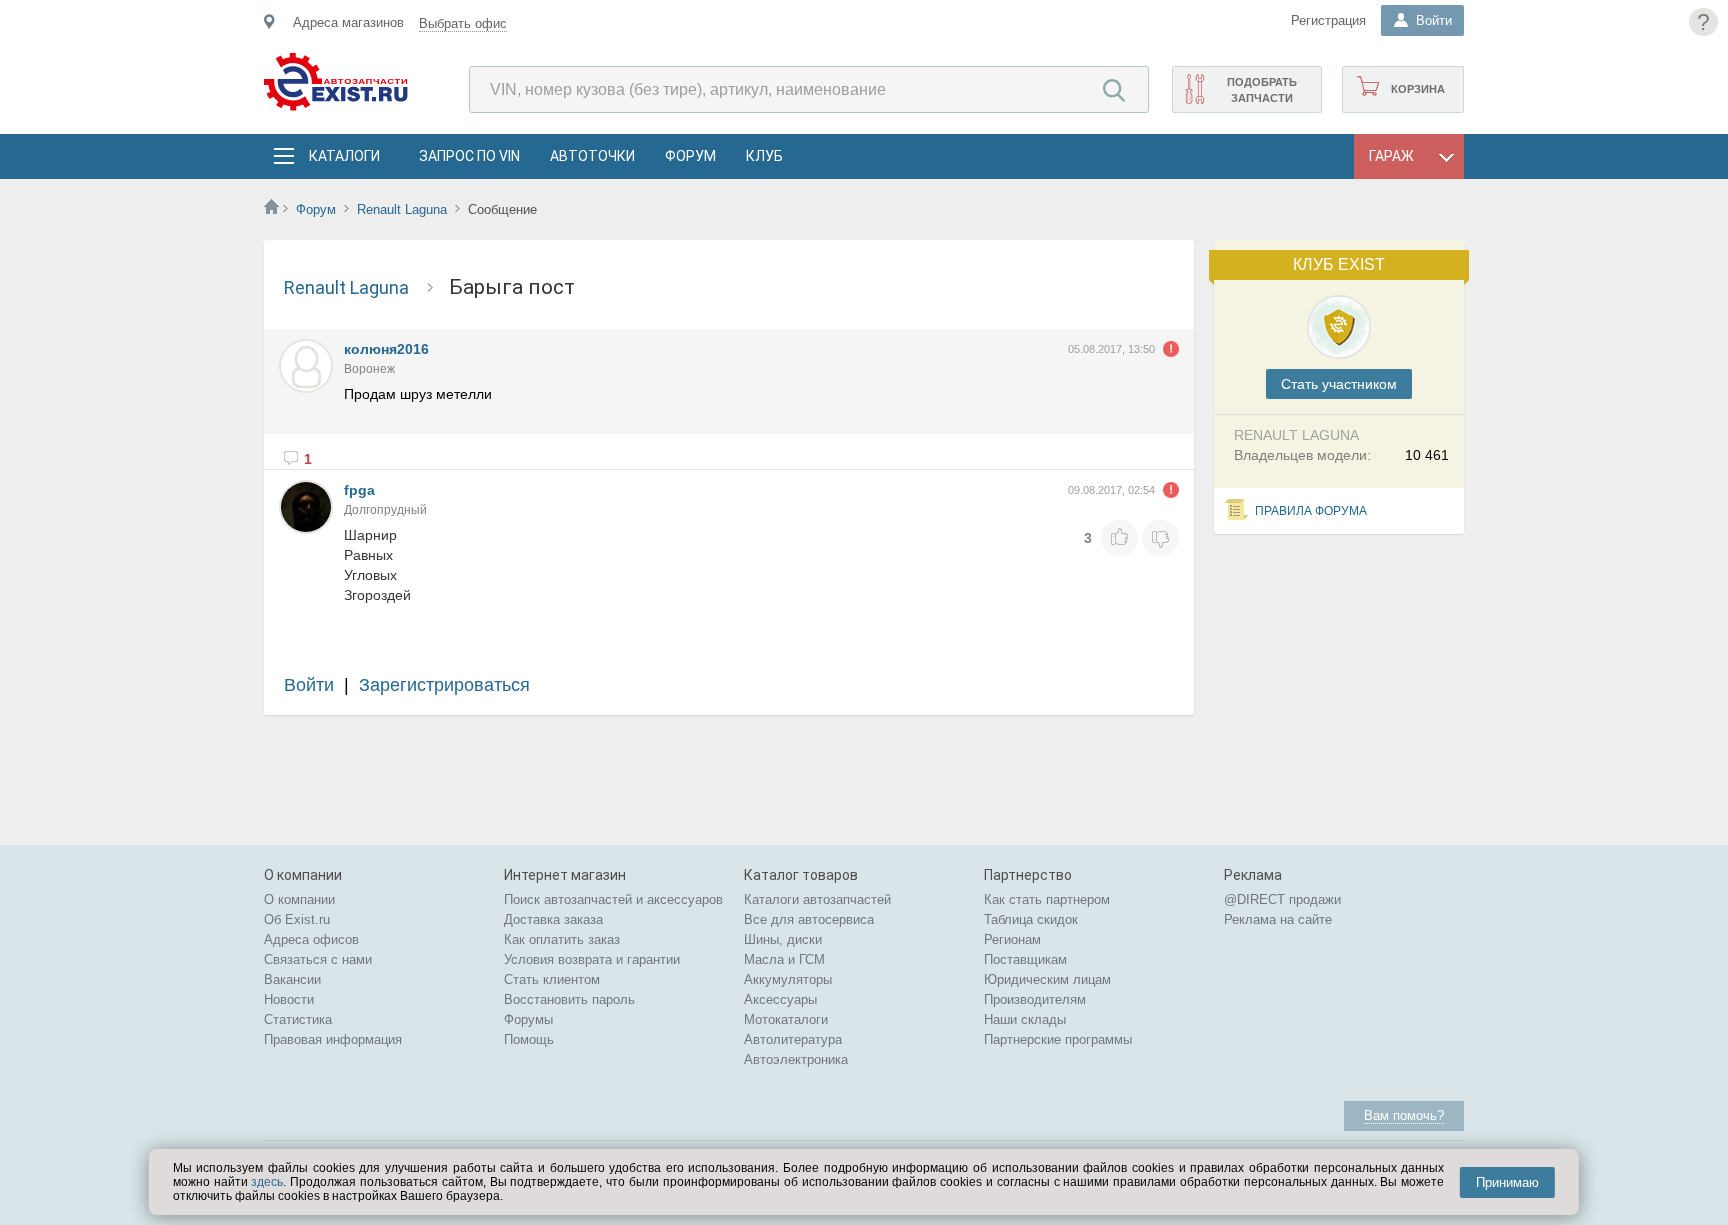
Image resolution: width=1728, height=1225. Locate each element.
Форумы (528, 1019)
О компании (299, 899)
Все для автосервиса (809, 919)
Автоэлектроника (796, 1059)
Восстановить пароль (569, 999)
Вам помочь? (1404, 1115)
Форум (690, 156)
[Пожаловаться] (1171, 349)
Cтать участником (1339, 384)
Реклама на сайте (1278, 919)
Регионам (1012, 939)
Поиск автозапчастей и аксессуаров (613, 899)
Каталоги (344, 156)
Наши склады (1025, 1019)
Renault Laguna (404, 209)
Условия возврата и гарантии (592, 959)
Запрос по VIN (469, 156)
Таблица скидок (1031, 919)
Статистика (298, 1019)
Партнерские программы (1058, 1039)
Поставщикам (1025, 959)
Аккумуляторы (788, 979)
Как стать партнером (1047, 899)
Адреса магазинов (348, 22)
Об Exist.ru (297, 919)
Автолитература (793, 1039)
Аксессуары (780, 999)
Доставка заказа (553, 919)
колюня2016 (386, 349)
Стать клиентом (552, 979)
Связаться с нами (318, 959)
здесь (267, 1182)
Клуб (764, 156)
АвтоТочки (592, 156)
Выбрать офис (463, 23)
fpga (359, 490)
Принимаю (1507, 1182)
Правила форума (1311, 511)
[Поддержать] (1119, 538)
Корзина (1418, 89)
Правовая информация (333, 1039)
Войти (309, 685)
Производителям (1035, 999)
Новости (289, 999)
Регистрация (1328, 20)
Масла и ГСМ (784, 959)
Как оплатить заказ (562, 939)
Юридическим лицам (1047, 979)
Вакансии (292, 979)
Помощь (529, 1039)
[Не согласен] (1160, 538)
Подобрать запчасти (1262, 90)
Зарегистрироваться (444, 685)
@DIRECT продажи (1282, 899)
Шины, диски (783, 939)
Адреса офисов (311, 939)
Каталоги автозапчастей (817, 899)
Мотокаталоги (786, 1019)
